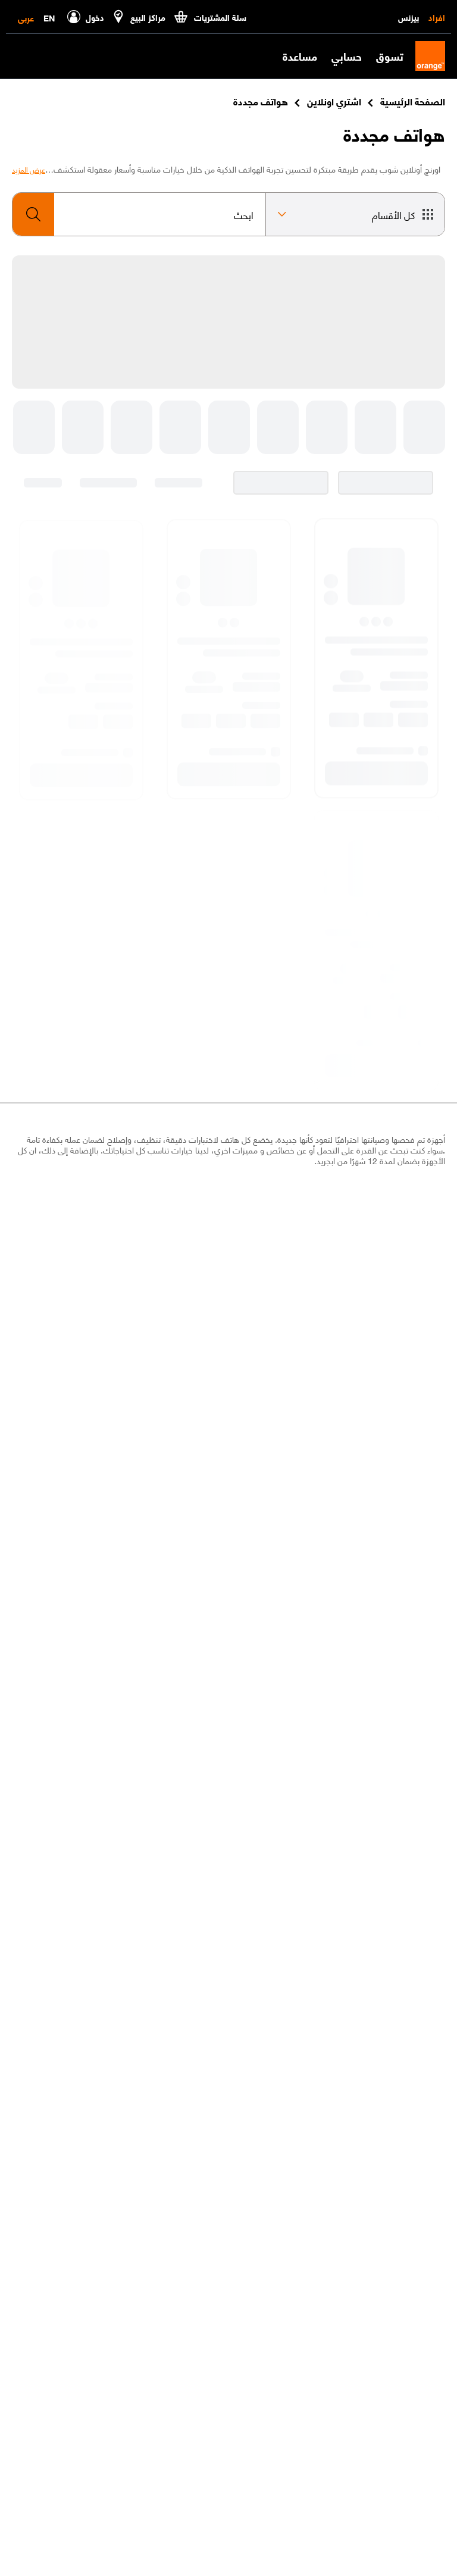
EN (49, 17)
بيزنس (409, 17)
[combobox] (139, 214)
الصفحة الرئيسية (413, 101)
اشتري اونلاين (334, 101)
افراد (437, 17)
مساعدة (300, 56)
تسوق (390, 56)
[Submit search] (33, 214)
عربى (26, 17)
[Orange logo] (424, 56)
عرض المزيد (29, 170)
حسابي (347, 56)
